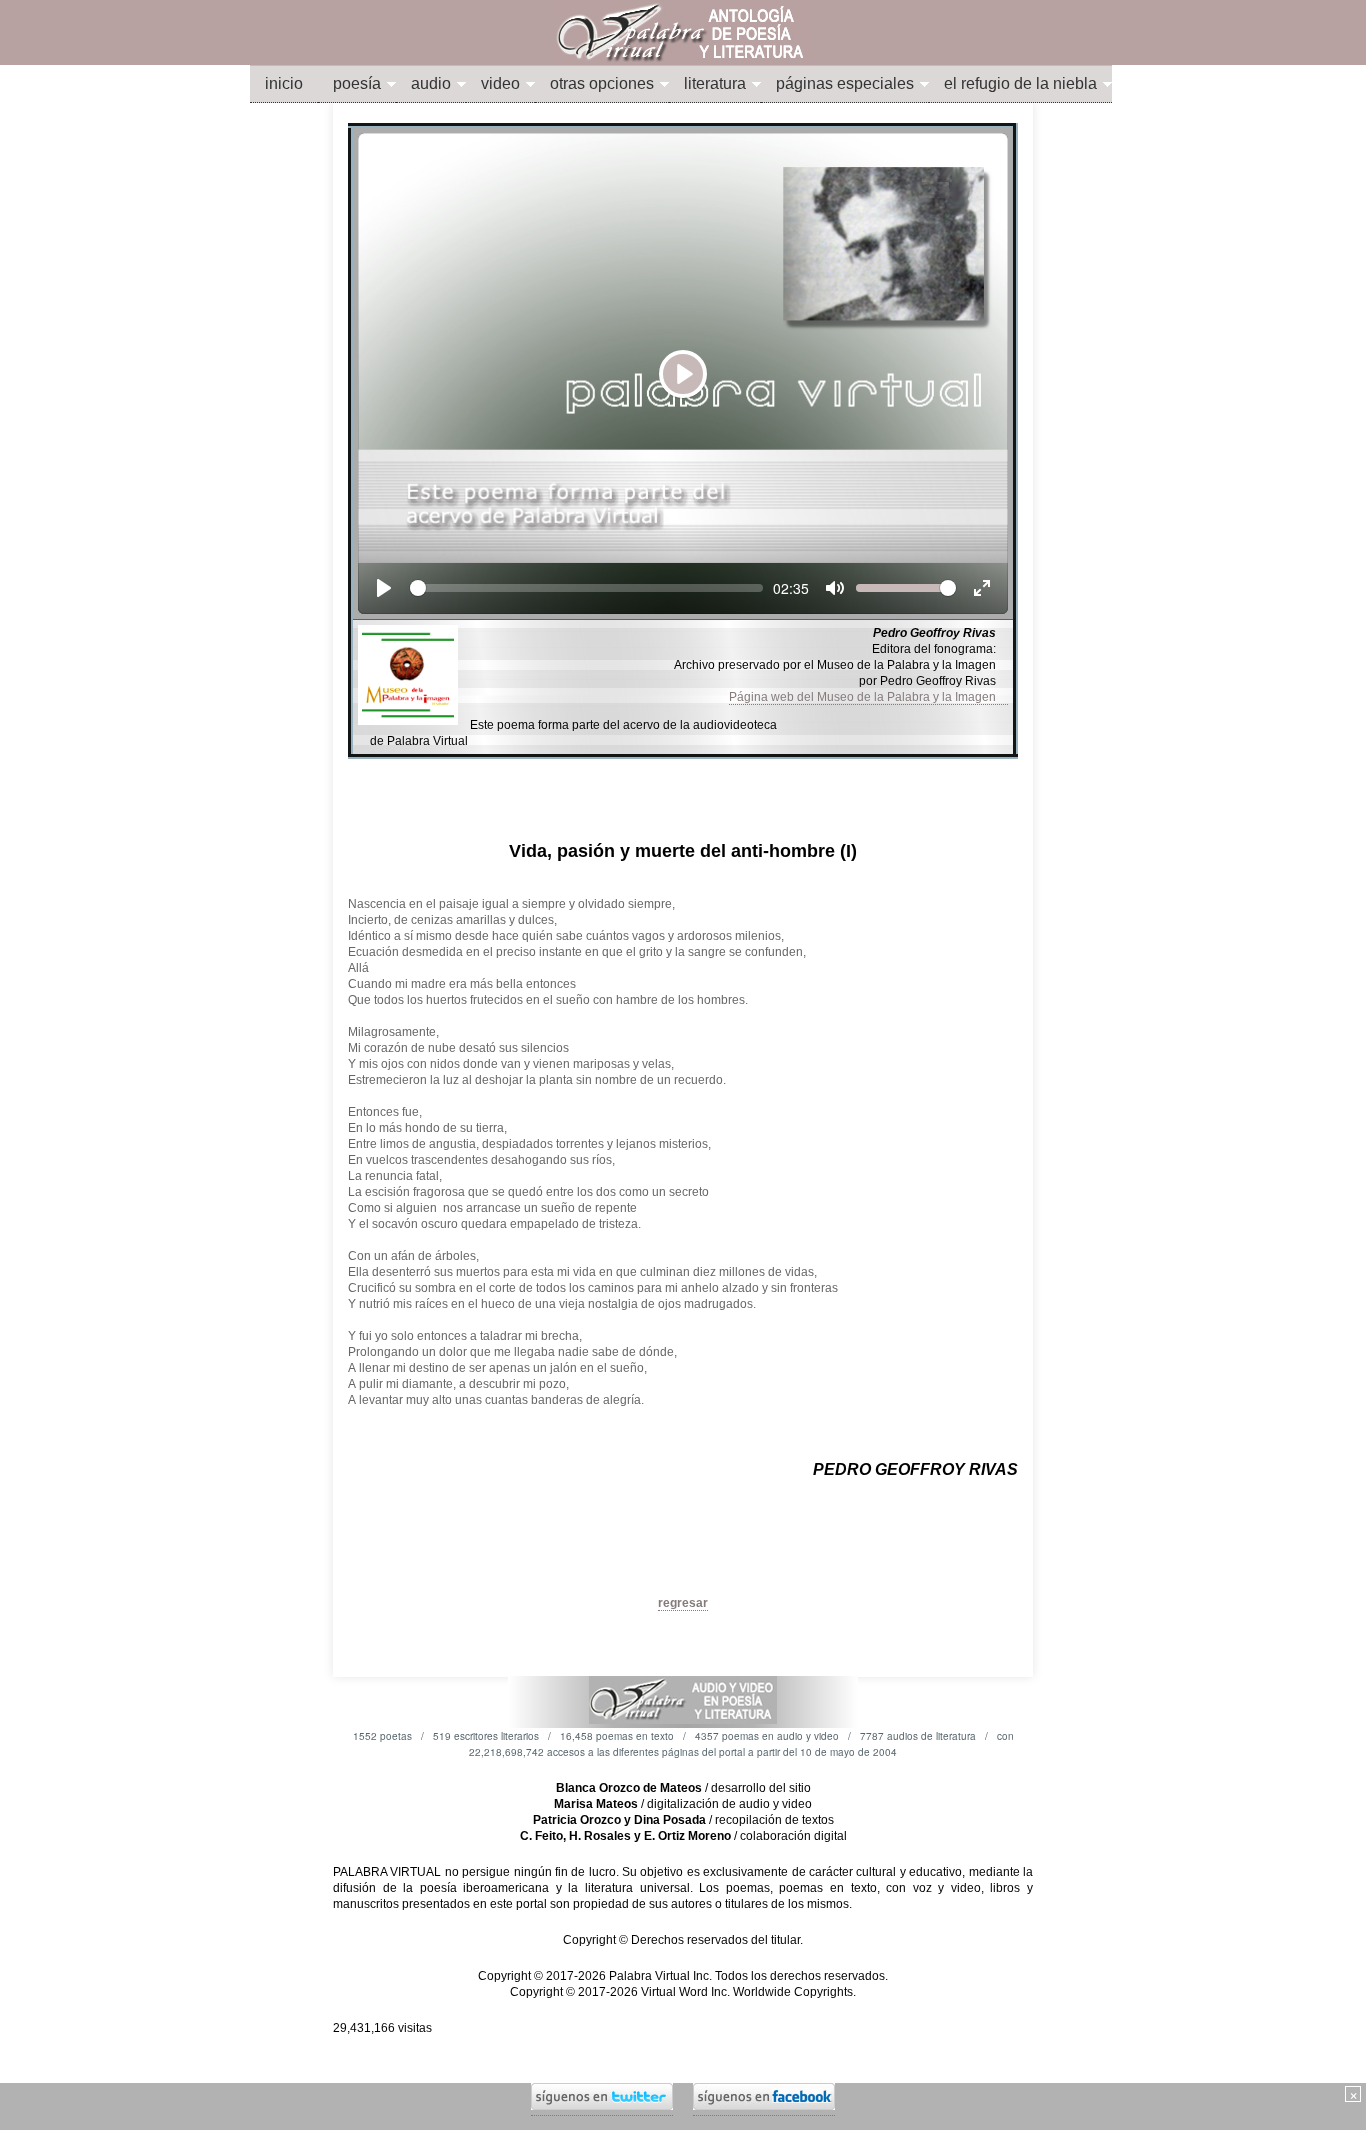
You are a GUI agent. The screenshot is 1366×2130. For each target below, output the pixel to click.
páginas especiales (845, 83)
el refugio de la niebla (1020, 83)
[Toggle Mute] (835, 588)
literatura (715, 83)
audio (431, 83)
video (500, 83)
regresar (683, 1603)
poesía (357, 83)
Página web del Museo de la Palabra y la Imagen (868, 697)
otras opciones (602, 83)
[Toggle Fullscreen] (982, 588)
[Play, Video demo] (384, 588)
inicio (284, 83)
